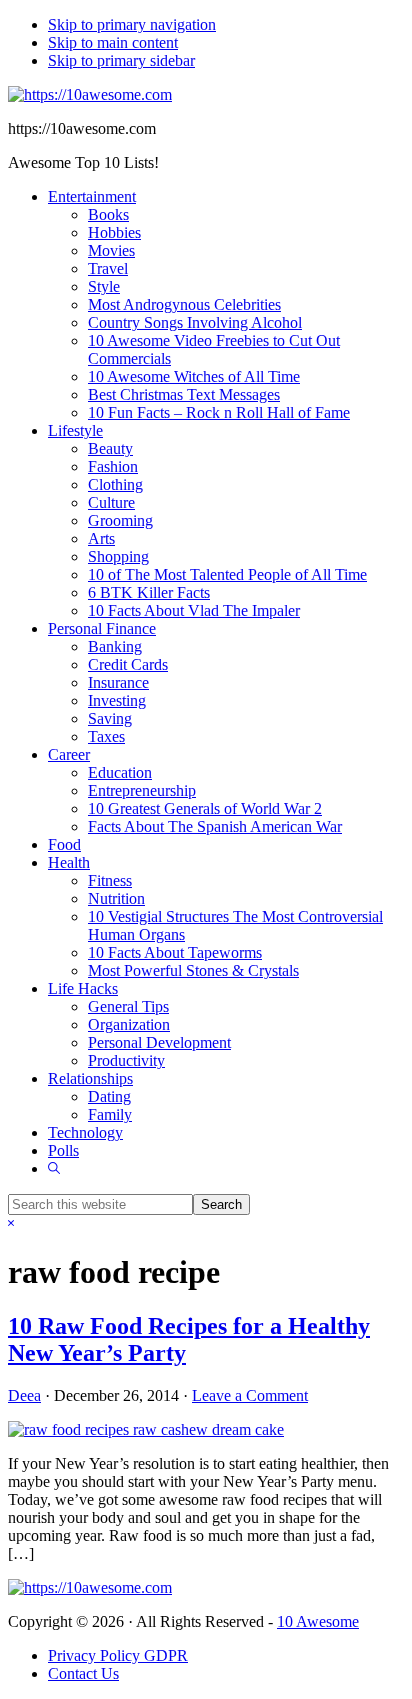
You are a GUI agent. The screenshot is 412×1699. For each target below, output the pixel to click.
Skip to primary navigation (132, 24)
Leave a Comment (250, 1395)
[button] (54, 1168)
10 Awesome (318, 1621)
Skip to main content (113, 42)
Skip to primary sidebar (121, 60)
